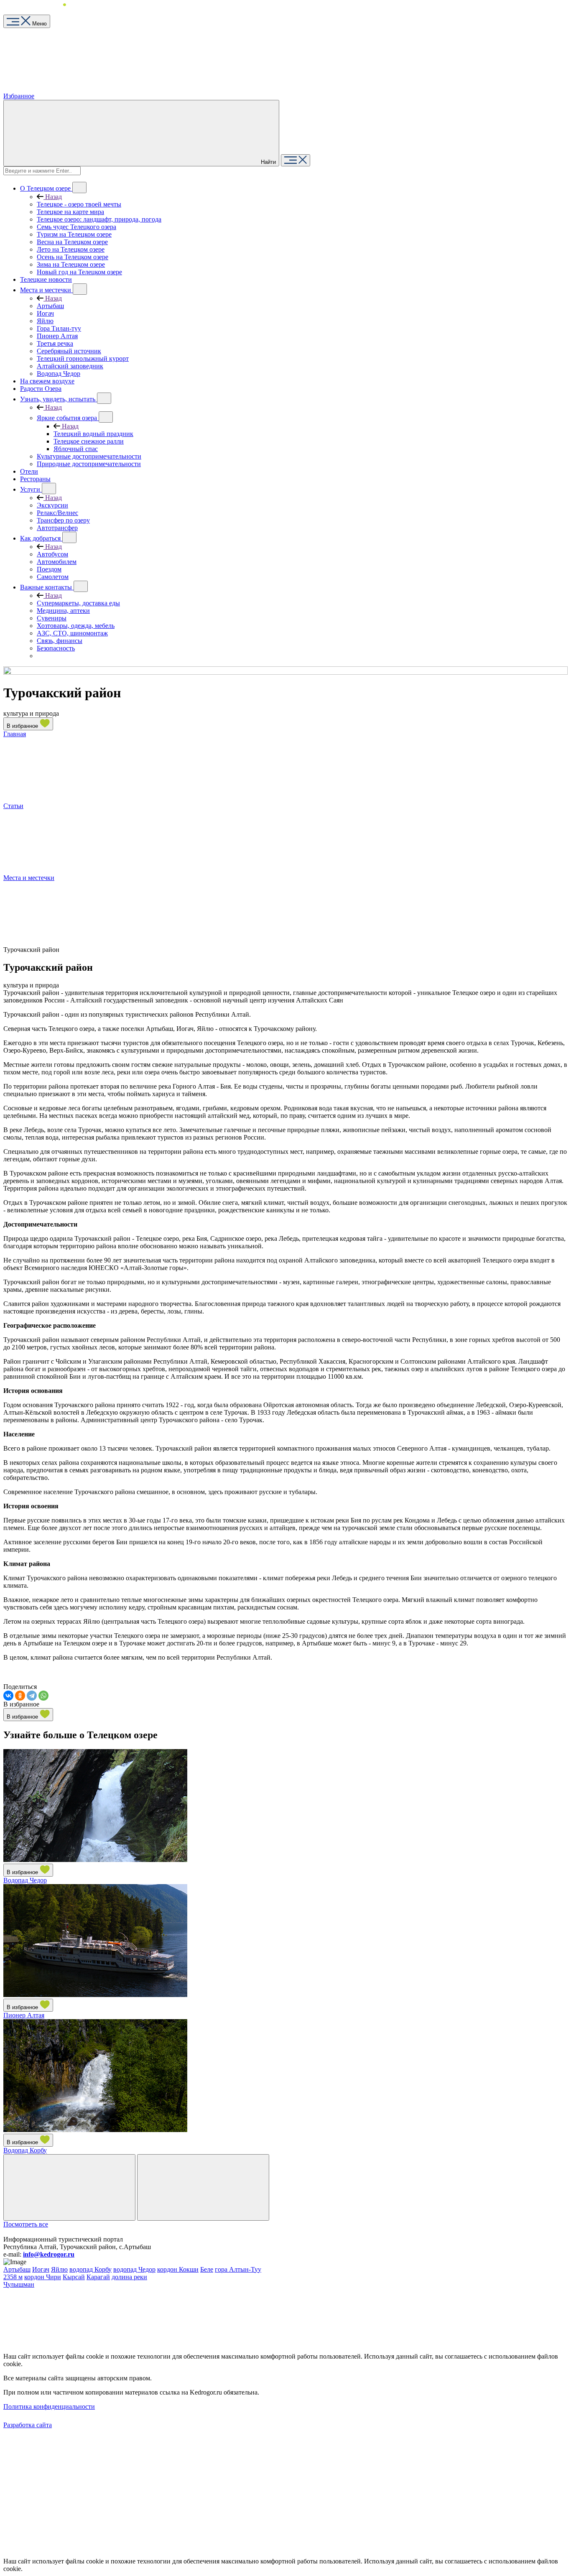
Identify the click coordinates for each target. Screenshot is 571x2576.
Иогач (45, 313)
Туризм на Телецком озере (74, 234)
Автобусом (52, 554)
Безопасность (56, 648)
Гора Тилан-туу (59, 328)
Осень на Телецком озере (73, 257)
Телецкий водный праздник (93, 434)
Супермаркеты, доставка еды (78, 603)
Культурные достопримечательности (89, 456)
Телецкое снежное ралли (89, 441)
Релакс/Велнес (57, 513)
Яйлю (45, 321)
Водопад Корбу (25, 2150)
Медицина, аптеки (63, 611)
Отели (29, 471)
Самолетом (53, 577)
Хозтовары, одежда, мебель (76, 626)
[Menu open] (296, 160)
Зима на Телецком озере (71, 264)
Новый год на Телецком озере (79, 272)
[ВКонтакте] (8, 1696)
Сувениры (52, 618)
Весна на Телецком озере (72, 242)
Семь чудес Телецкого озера (76, 227)
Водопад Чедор (59, 374)
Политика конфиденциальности (49, 2406)
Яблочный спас (76, 449)
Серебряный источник (69, 351)
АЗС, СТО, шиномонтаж (72, 633)
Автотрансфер (57, 528)
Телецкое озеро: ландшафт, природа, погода (99, 219)
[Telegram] (32, 1696)
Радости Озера (41, 389)
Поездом (49, 569)
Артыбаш (50, 306)
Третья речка (55, 343)
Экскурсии (52, 505)
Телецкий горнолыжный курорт (83, 358)
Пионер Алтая (57, 336)
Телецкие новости (46, 279)
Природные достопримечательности (89, 464)
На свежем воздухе (47, 381)
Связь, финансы (60, 641)
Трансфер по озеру (63, 520)
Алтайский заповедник (70, 366)
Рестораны (35, 479)
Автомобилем (57, 562)
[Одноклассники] (20, 1696)
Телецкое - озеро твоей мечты (79, 204)
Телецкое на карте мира (70, 212)
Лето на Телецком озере (71, 249)
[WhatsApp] (43, 1696)
